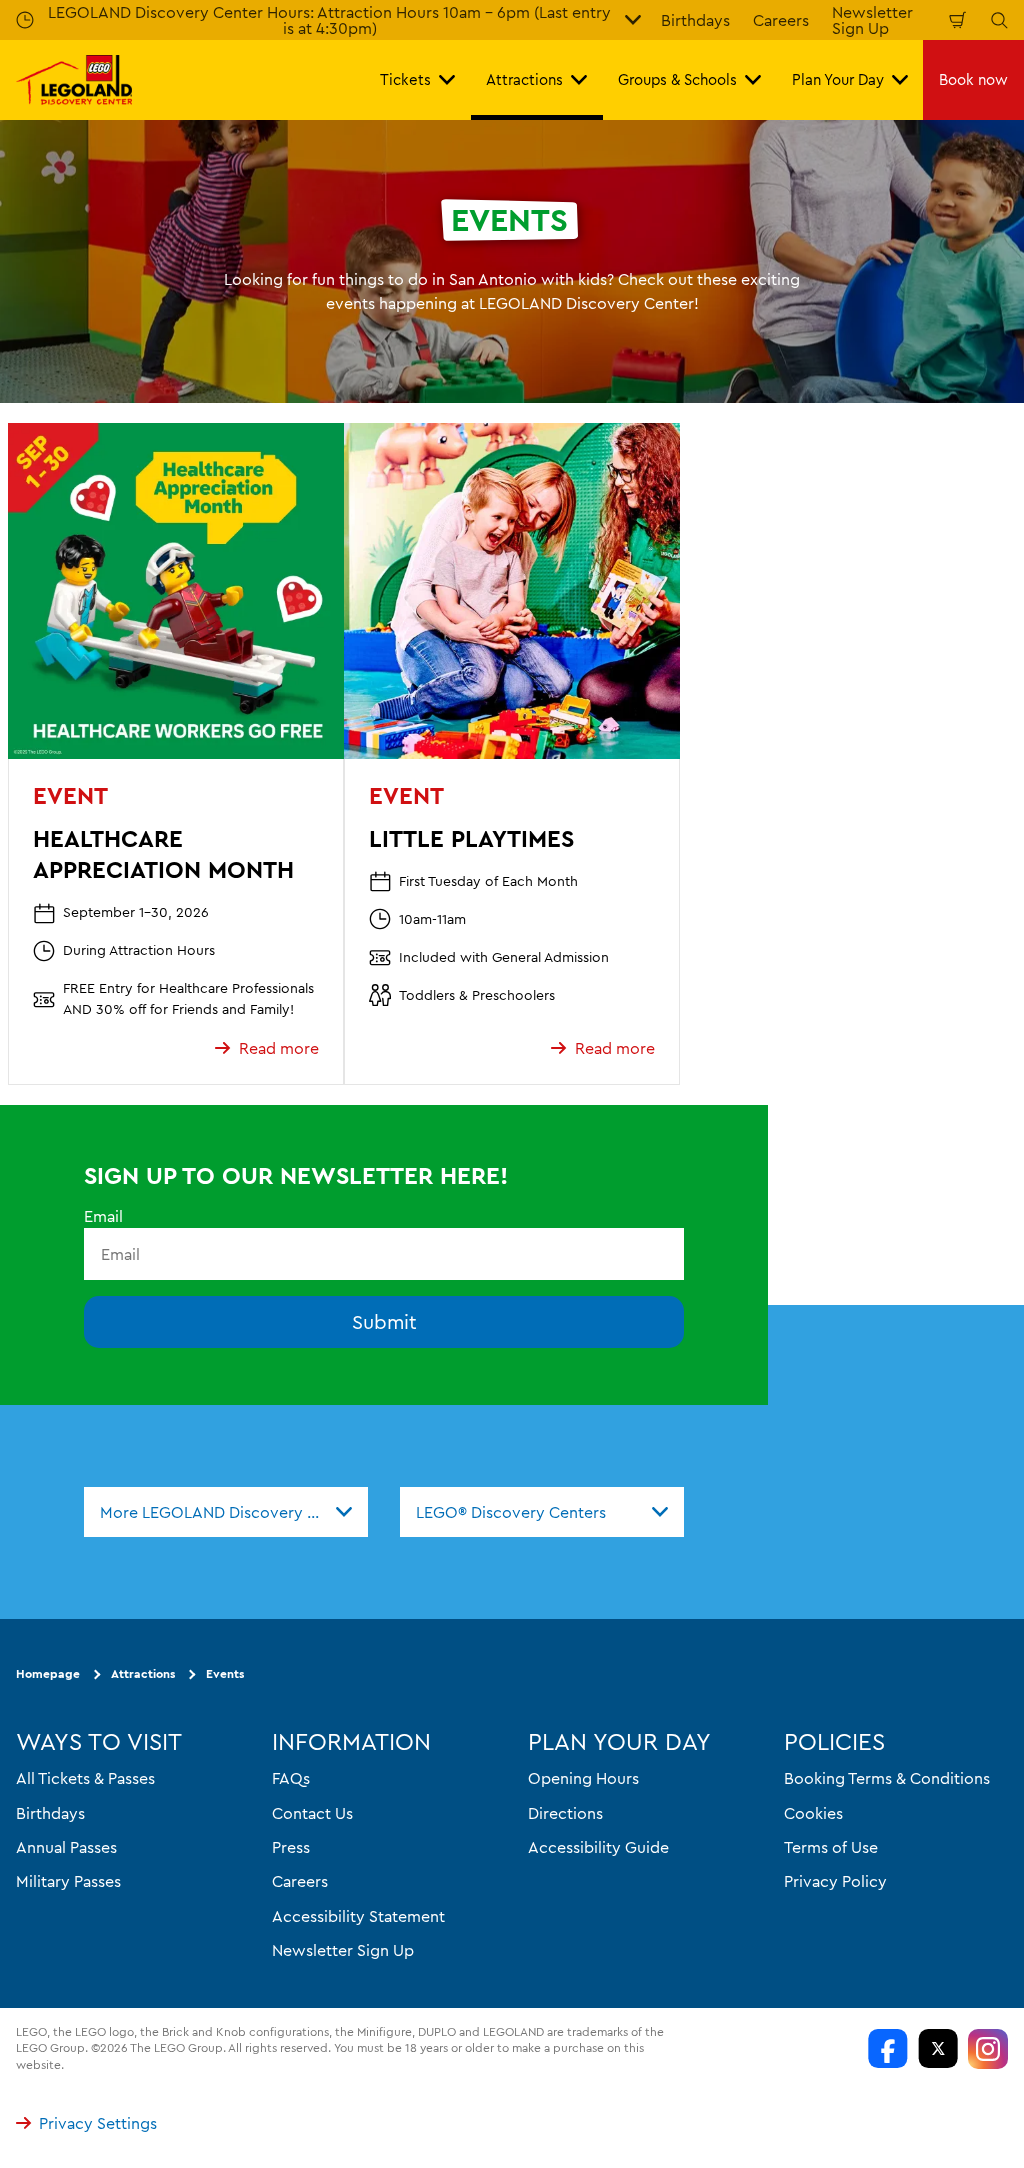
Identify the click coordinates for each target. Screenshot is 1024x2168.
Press (291, 1847)
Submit (384, 1321)
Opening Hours (583, 1778)
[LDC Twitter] (938, 2048)
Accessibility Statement (358, 1915)
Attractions (143, 1673)
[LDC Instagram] (988, 2048)
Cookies (813, 1812)
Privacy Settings (98, 2123)
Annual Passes (66, 1847)
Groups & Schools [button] (677, 79)
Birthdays (695, 20)
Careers (781, 20)
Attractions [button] (524, 79)
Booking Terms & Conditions (887, 1778)
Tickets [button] (405, 79)
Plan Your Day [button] (838, 79)
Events (225, 1673)
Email (103, 1216)
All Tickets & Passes (85, 1778)
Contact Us (312, 1812)
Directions (565, 1812)
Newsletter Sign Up (343, 1950)
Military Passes (68, 1881)
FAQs (291, 1778)
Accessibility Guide (598, 1847)
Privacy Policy (835, 1881)
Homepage (48, 1673)
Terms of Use (831, 1847)
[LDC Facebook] (888, 2048)
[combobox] (226, 1512)
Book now (973, 79)
